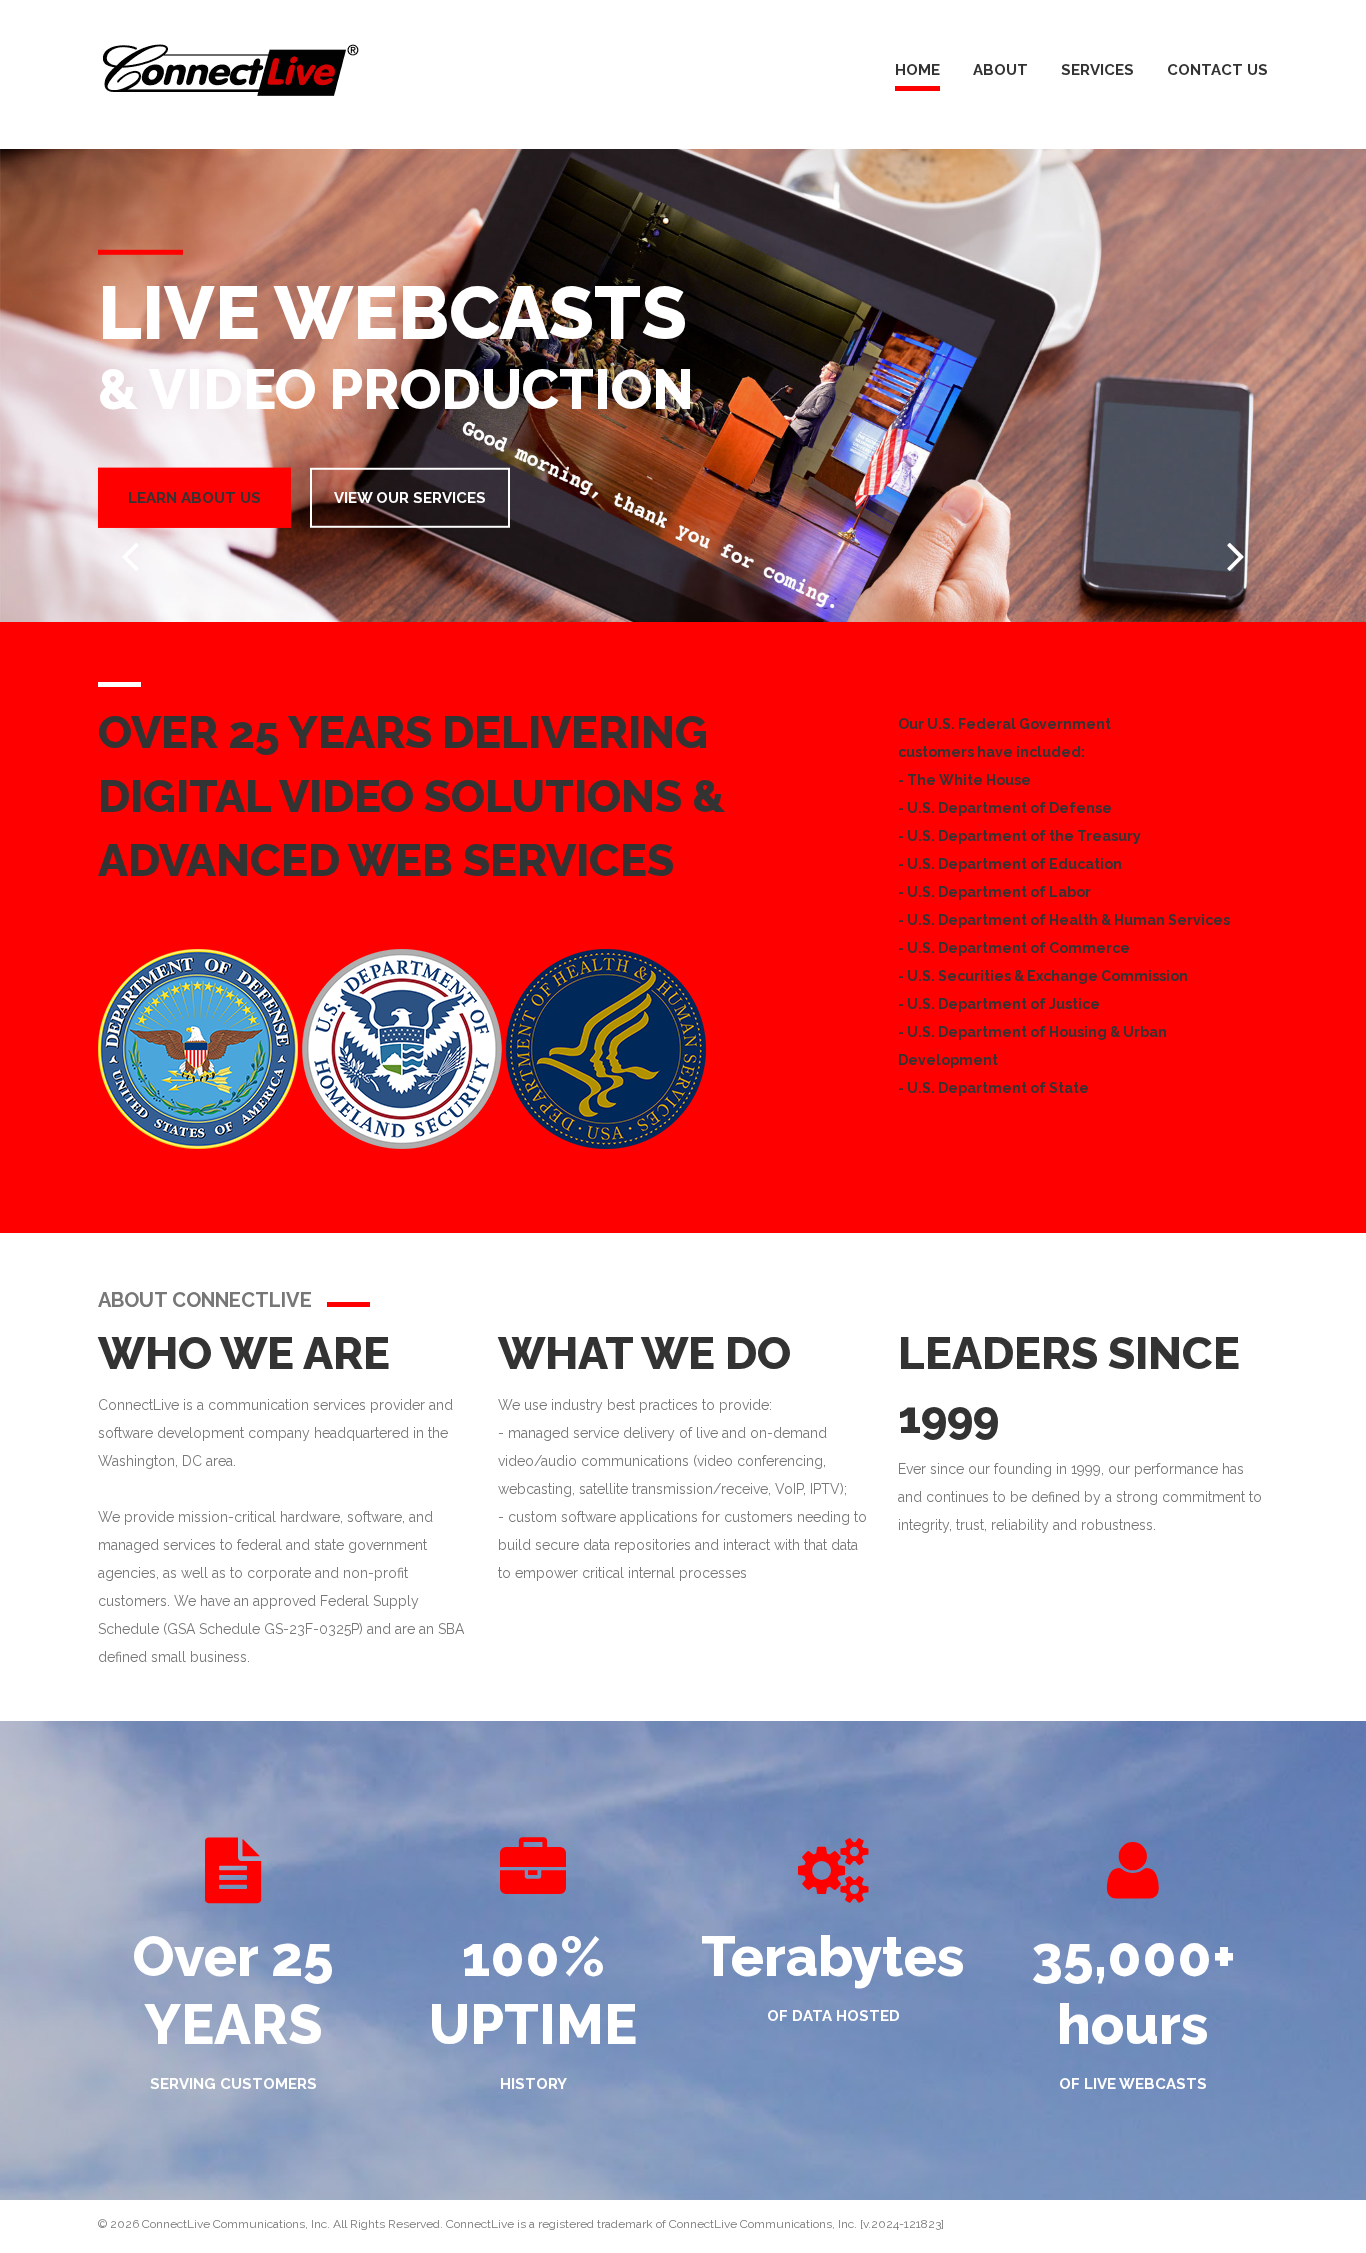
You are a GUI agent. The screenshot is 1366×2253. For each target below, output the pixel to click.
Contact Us (1217, 70)
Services (1097, 70)
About (1000, 70)
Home (917, 70)
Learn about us (194, 497)
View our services (410, 497)
